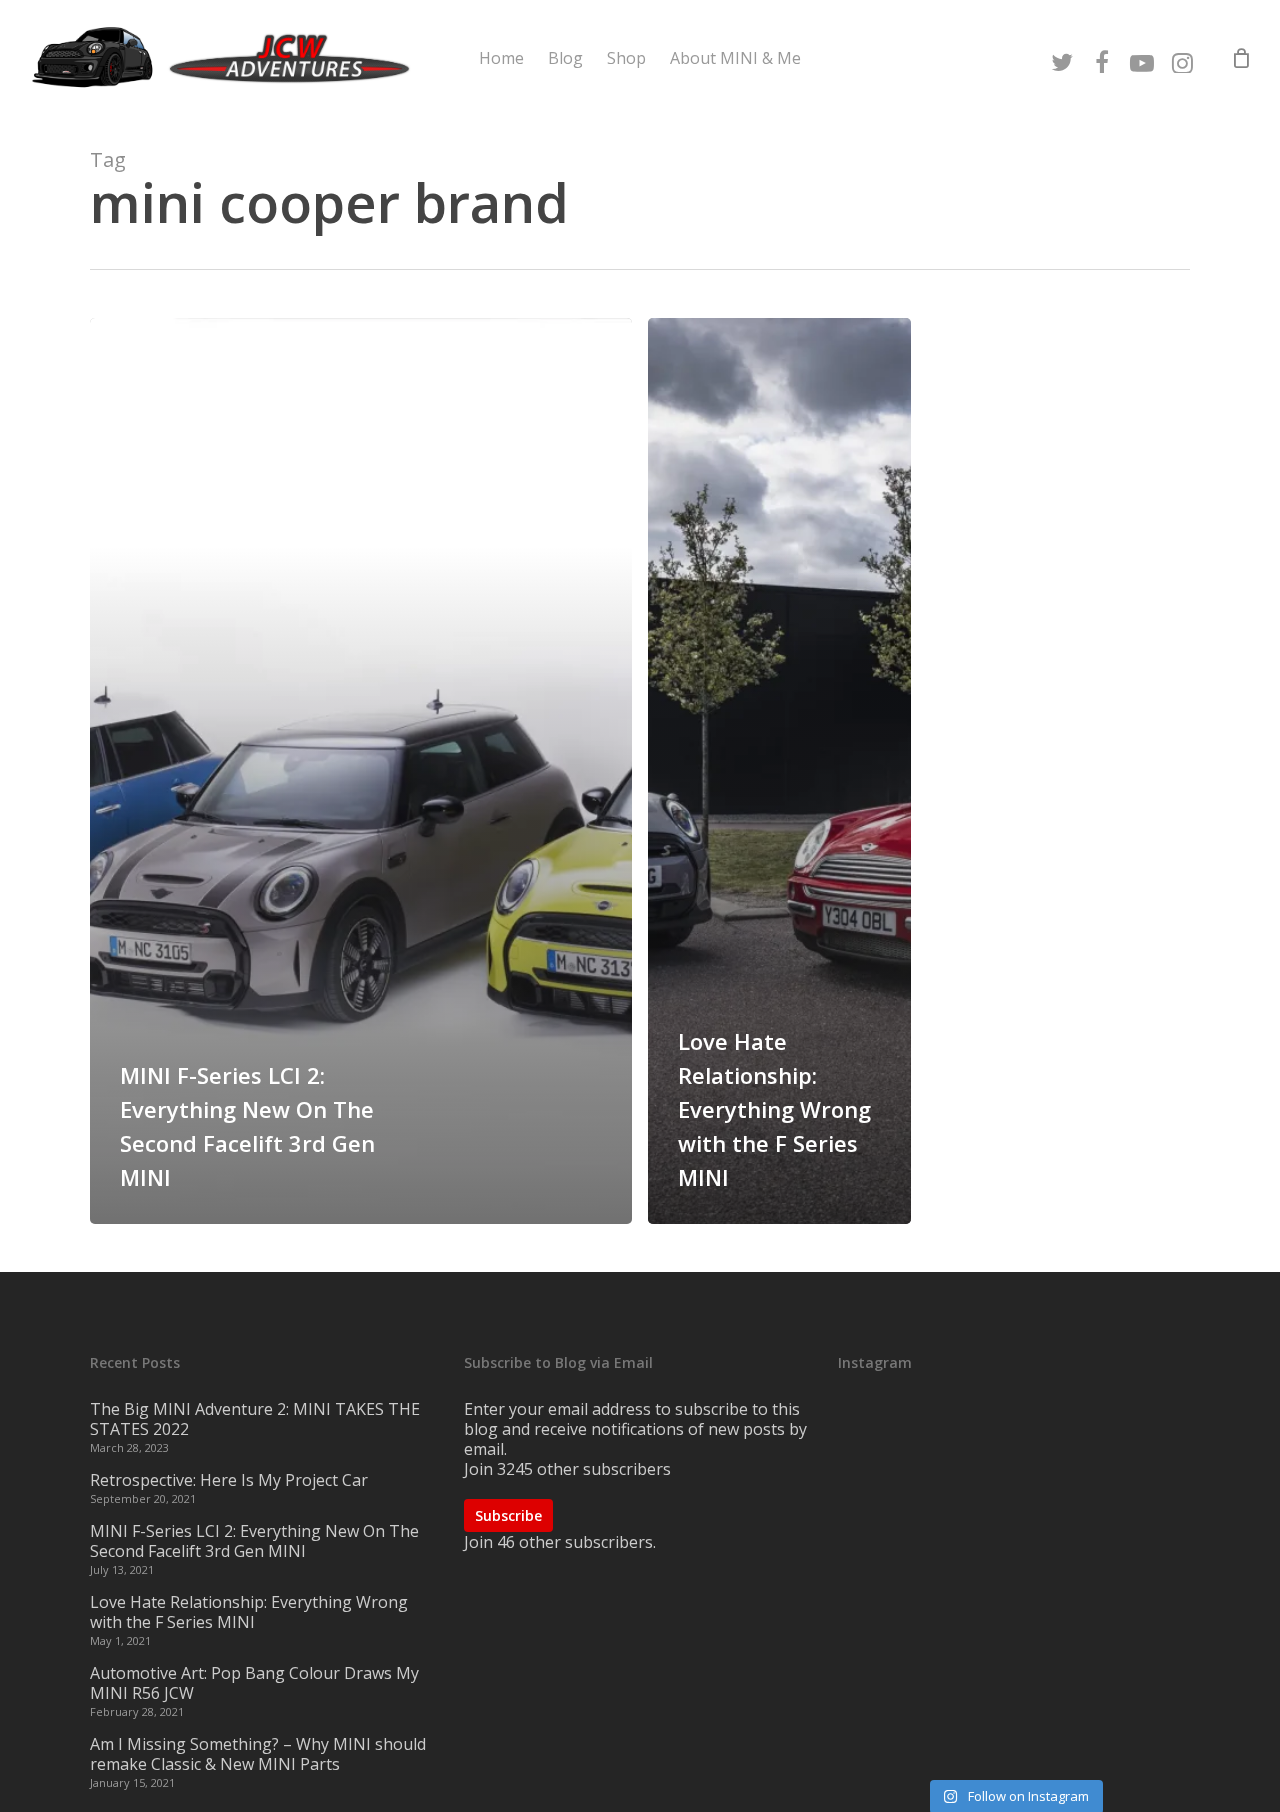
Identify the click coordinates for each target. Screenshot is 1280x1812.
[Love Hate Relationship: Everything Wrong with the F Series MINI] (779, 771)
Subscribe (508, 1515)
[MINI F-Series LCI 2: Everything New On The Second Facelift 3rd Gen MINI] (361, 771)
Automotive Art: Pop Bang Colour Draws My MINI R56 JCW (254, 1683)
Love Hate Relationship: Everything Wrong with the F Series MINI (249, 1612)
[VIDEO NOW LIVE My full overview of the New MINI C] (1014, 1587)
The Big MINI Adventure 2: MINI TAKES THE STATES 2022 (255, 1419)
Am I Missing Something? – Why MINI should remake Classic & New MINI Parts (258, 1754)
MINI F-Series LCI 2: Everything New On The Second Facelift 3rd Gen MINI (254, 1541)
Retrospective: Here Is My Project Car (229, 1480)
